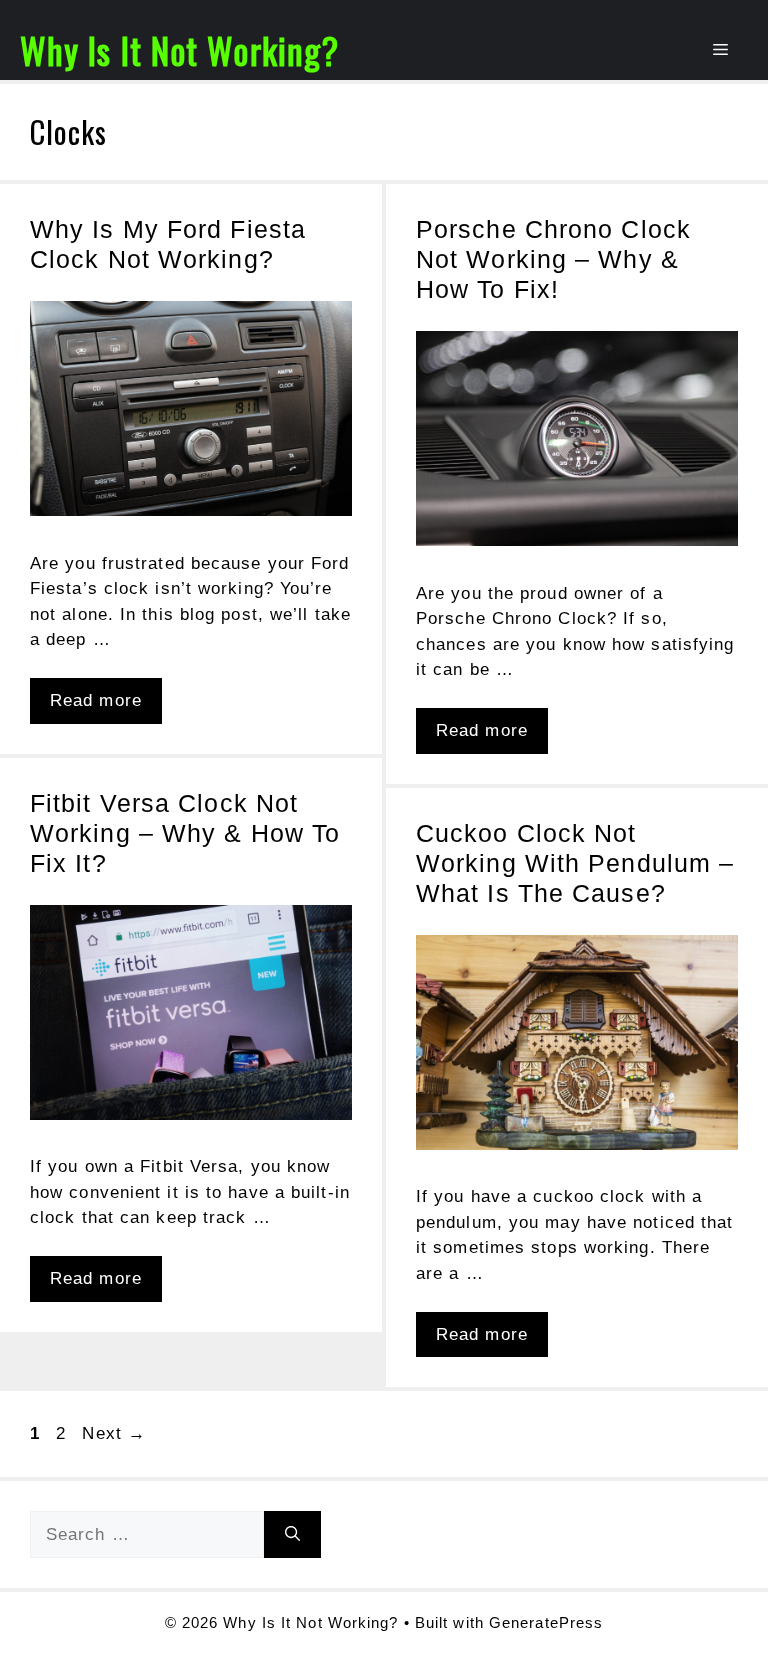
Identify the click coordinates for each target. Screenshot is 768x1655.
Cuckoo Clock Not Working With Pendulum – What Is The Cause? (575, 863)
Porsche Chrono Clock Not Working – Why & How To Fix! (553, 259)
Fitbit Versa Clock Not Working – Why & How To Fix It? (185, 833)
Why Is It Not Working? (179, 50)
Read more (96, 700)
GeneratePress (546, 1622)
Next (114, 1433)
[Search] (292, 1535)
